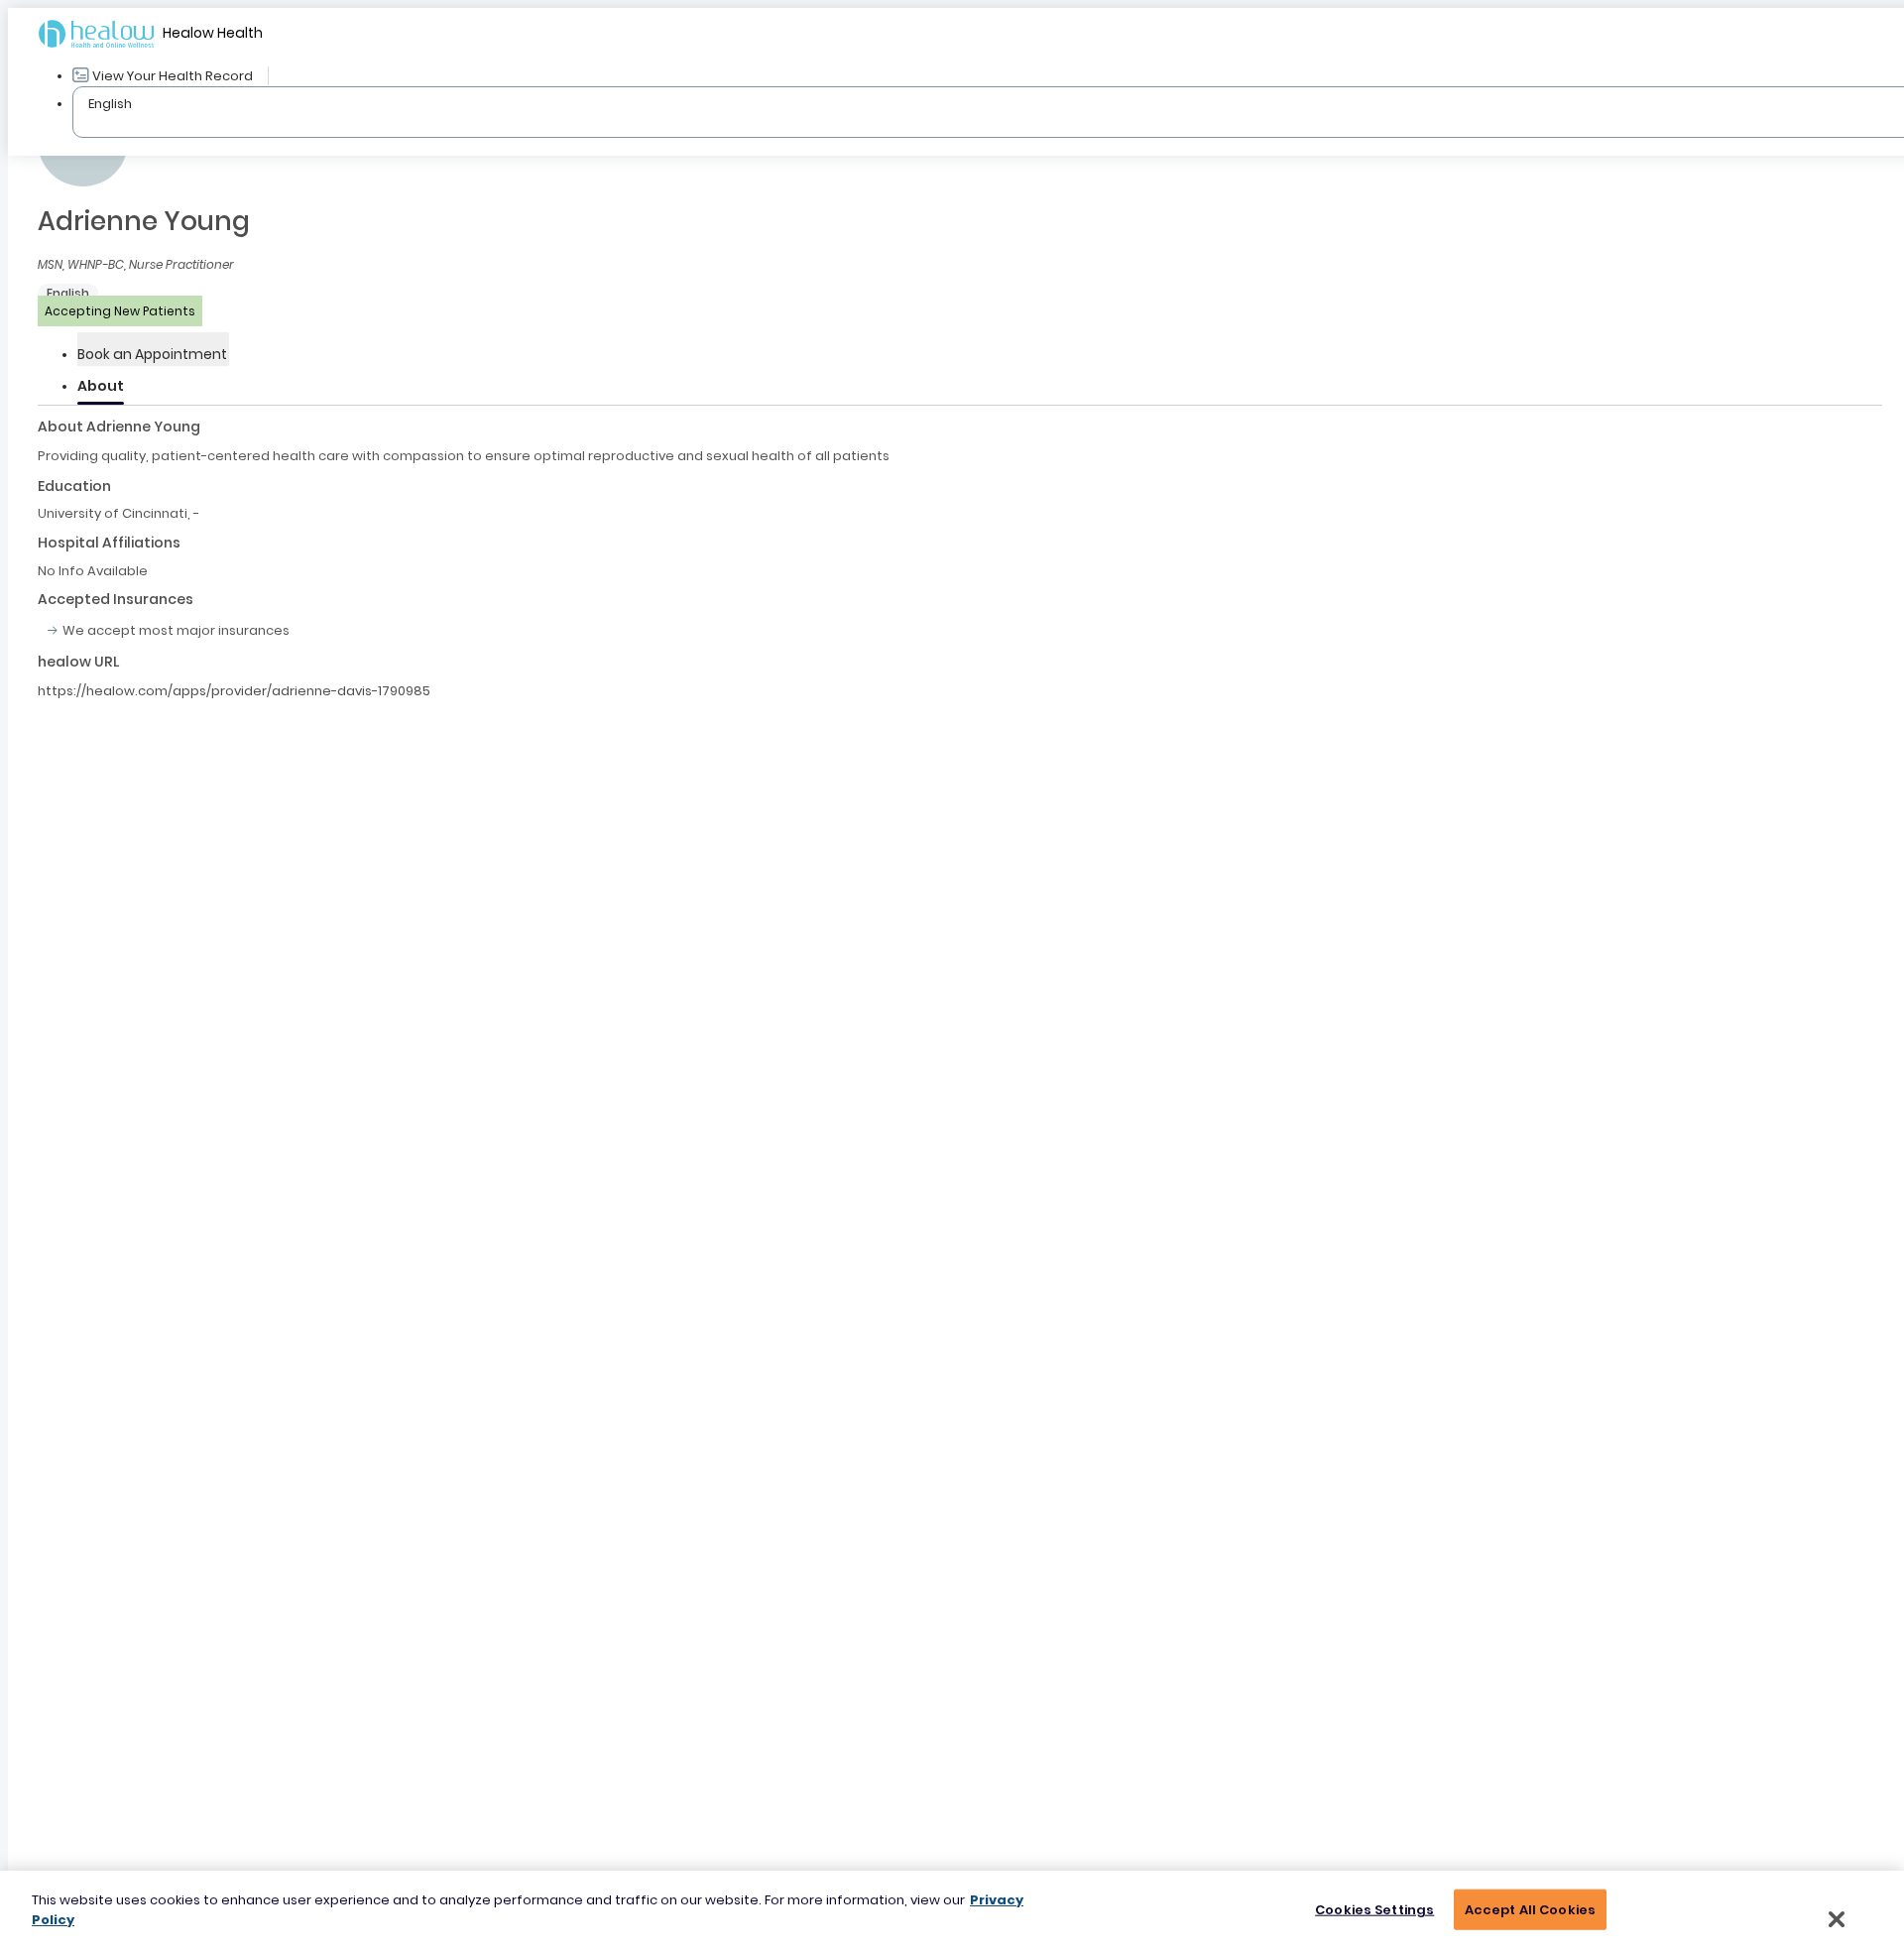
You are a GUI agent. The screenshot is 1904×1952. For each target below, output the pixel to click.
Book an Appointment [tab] (152, 354)
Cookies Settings (1374, 1910)
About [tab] (101, 386)
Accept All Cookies (1530, 1910)
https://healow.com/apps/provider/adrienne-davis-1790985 (234, 691)
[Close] (1837, 1919)
